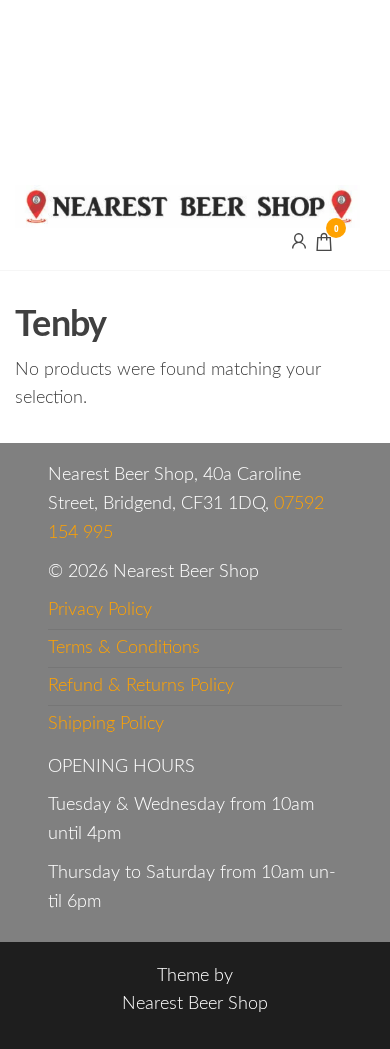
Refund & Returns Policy (141, 686)
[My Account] (299, 241)
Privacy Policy (100, 610)
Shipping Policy (106, 724)
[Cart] (324, 245)
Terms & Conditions (124, 648)
